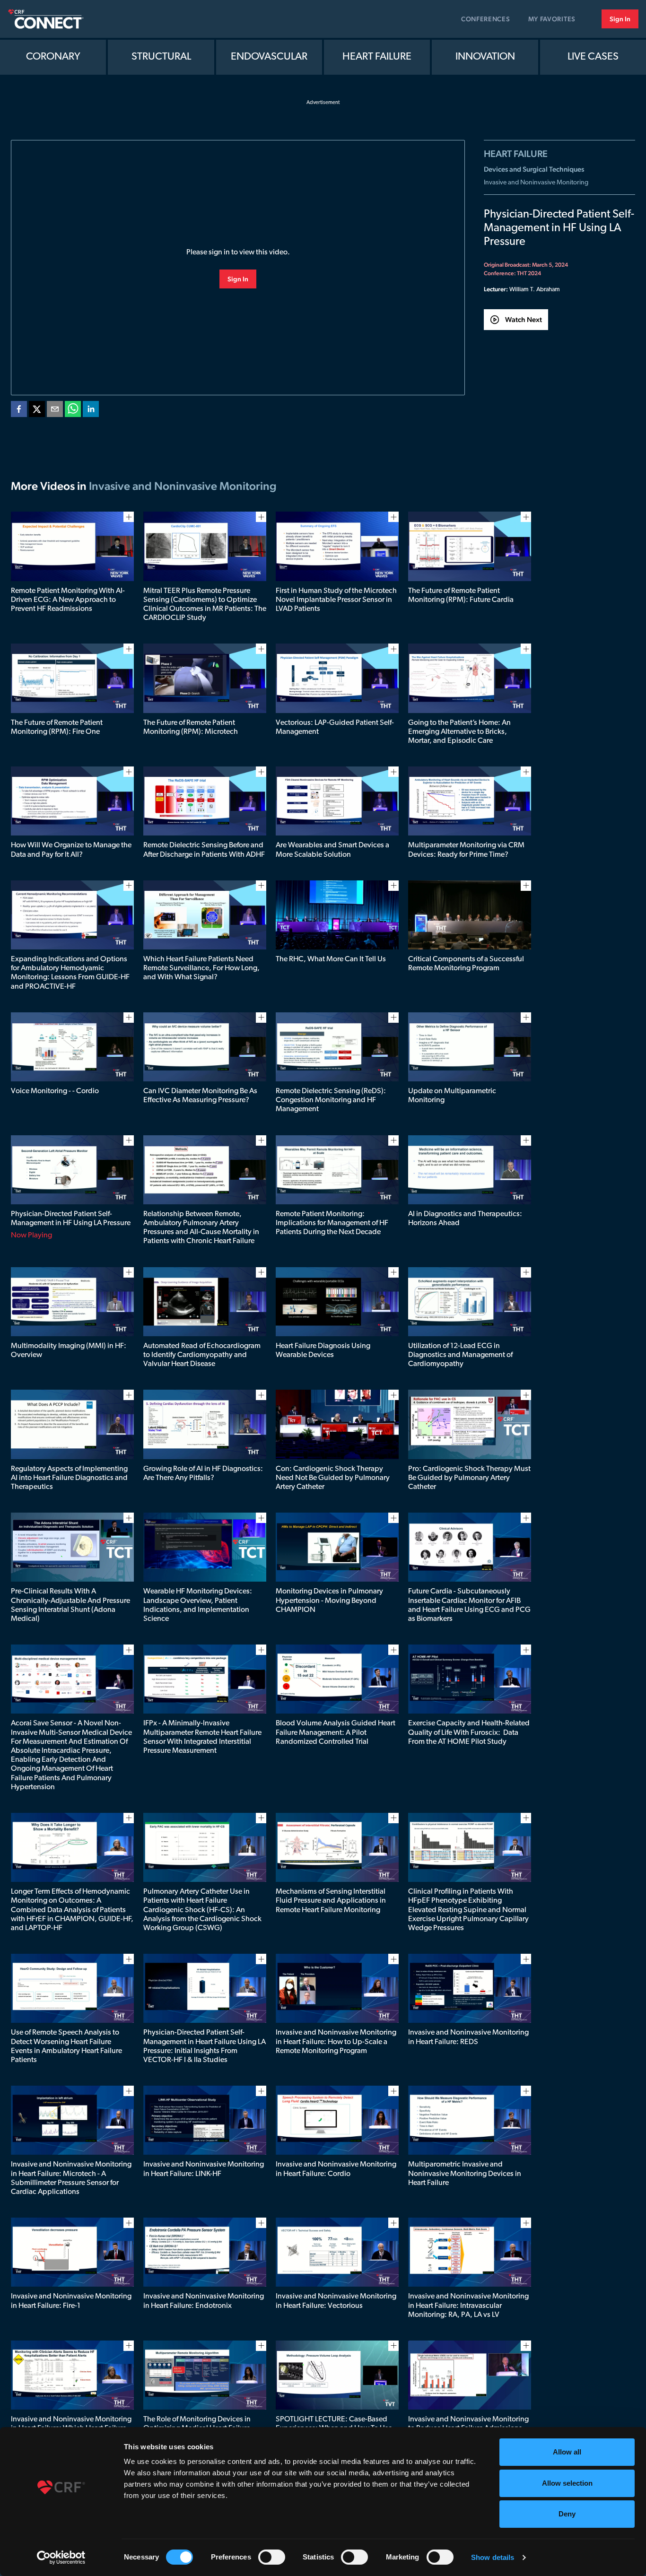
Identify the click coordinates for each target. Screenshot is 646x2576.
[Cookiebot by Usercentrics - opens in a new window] (61, 2558)
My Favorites (552, 19)
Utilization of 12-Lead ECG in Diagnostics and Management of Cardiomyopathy (460, 1355)
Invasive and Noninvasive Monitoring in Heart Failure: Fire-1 (71, 2301)
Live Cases (593, 57)
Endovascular (269, 57)
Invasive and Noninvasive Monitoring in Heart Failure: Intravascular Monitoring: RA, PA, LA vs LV (468, 2306)
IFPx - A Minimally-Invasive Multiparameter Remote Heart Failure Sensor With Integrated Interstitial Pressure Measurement (202, 1737)
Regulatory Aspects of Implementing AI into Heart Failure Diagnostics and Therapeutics (69, 1478)
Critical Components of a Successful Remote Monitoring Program (466, 964)
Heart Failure (377, 57)
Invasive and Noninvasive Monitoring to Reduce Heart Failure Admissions (468, 2424)
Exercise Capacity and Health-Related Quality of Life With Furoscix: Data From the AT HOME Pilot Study (469, 1732)
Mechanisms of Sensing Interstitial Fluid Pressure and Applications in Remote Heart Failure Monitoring (331, 1901)
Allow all (567, 2452)
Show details (493, 2557)
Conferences (486, 19)
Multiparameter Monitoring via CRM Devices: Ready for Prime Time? (466, 850)
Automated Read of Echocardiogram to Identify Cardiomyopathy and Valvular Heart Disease (202, 1355)
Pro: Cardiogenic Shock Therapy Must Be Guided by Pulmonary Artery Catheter (469, 1478)
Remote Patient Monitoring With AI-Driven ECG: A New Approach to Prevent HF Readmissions (68, 600)
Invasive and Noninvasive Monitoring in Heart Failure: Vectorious (336, 2301)
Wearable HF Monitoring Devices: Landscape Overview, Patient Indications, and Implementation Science (198, 1605)
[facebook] (19, 411)
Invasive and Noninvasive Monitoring (536, 183)
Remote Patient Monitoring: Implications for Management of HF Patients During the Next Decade (332, 1223)
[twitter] (37, 411)
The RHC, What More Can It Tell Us (331, 959)
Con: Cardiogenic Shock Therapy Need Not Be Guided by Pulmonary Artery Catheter (333, 1478)
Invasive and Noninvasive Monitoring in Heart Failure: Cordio (336, 2169)
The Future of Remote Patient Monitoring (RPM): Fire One (57, 727)
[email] (55, 411)
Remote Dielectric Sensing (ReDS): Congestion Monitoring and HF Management (331, 1100)
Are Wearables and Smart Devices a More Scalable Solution (332, 850)
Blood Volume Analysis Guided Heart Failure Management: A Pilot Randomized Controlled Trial (336, 1732)
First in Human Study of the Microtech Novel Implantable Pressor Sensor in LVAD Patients (336, 600)
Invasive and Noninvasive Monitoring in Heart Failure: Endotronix (204, 2301)
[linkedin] (91, 411)
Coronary (53, 57)
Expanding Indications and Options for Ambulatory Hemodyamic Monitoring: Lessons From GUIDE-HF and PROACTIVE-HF (70, 973)
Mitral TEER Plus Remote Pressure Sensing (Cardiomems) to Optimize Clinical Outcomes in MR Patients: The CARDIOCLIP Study (205, 605)
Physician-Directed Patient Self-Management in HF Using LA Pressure (71, 1219)
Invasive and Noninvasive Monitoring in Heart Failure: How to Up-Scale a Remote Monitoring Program (336, 2042)
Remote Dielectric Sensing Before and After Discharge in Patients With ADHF (204, 850)
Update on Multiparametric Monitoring (452, 1096)
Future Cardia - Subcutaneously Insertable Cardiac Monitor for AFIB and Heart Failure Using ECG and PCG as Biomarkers (469, 1605)
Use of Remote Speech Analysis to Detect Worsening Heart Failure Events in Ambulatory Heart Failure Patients (66, 2046)
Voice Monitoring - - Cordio (55, 1091)
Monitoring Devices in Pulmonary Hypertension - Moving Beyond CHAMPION (329, 1601)
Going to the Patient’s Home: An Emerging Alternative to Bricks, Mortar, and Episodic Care (459, 732)
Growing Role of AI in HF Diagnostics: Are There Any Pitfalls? (203, 1474)
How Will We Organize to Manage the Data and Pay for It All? (71, 850)
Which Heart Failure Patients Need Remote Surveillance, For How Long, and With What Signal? (201, 968)
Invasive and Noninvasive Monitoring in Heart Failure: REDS (468, 2037)
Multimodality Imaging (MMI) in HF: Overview (69, 1351)
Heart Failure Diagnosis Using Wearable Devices (323, 1351)
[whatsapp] (73, 411)
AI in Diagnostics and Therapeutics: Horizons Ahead (465, 1219)
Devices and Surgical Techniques (534, 169)
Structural (161, 57)
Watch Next (524, 319)
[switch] (272, 2557)
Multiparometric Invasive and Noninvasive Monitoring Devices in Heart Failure (465, 2174)
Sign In (620, 19)
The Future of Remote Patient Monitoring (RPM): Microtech (191, 727)
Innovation (485, 57)
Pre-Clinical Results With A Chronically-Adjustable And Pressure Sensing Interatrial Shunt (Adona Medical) (70, 1605)
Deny (567, 2514)
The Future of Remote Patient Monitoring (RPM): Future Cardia (461, 596)
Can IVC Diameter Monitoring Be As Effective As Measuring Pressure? (200, 1096)
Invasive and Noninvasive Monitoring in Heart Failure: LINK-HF (204, 2169)
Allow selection (567, 2483)
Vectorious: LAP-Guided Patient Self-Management (335, 727)
